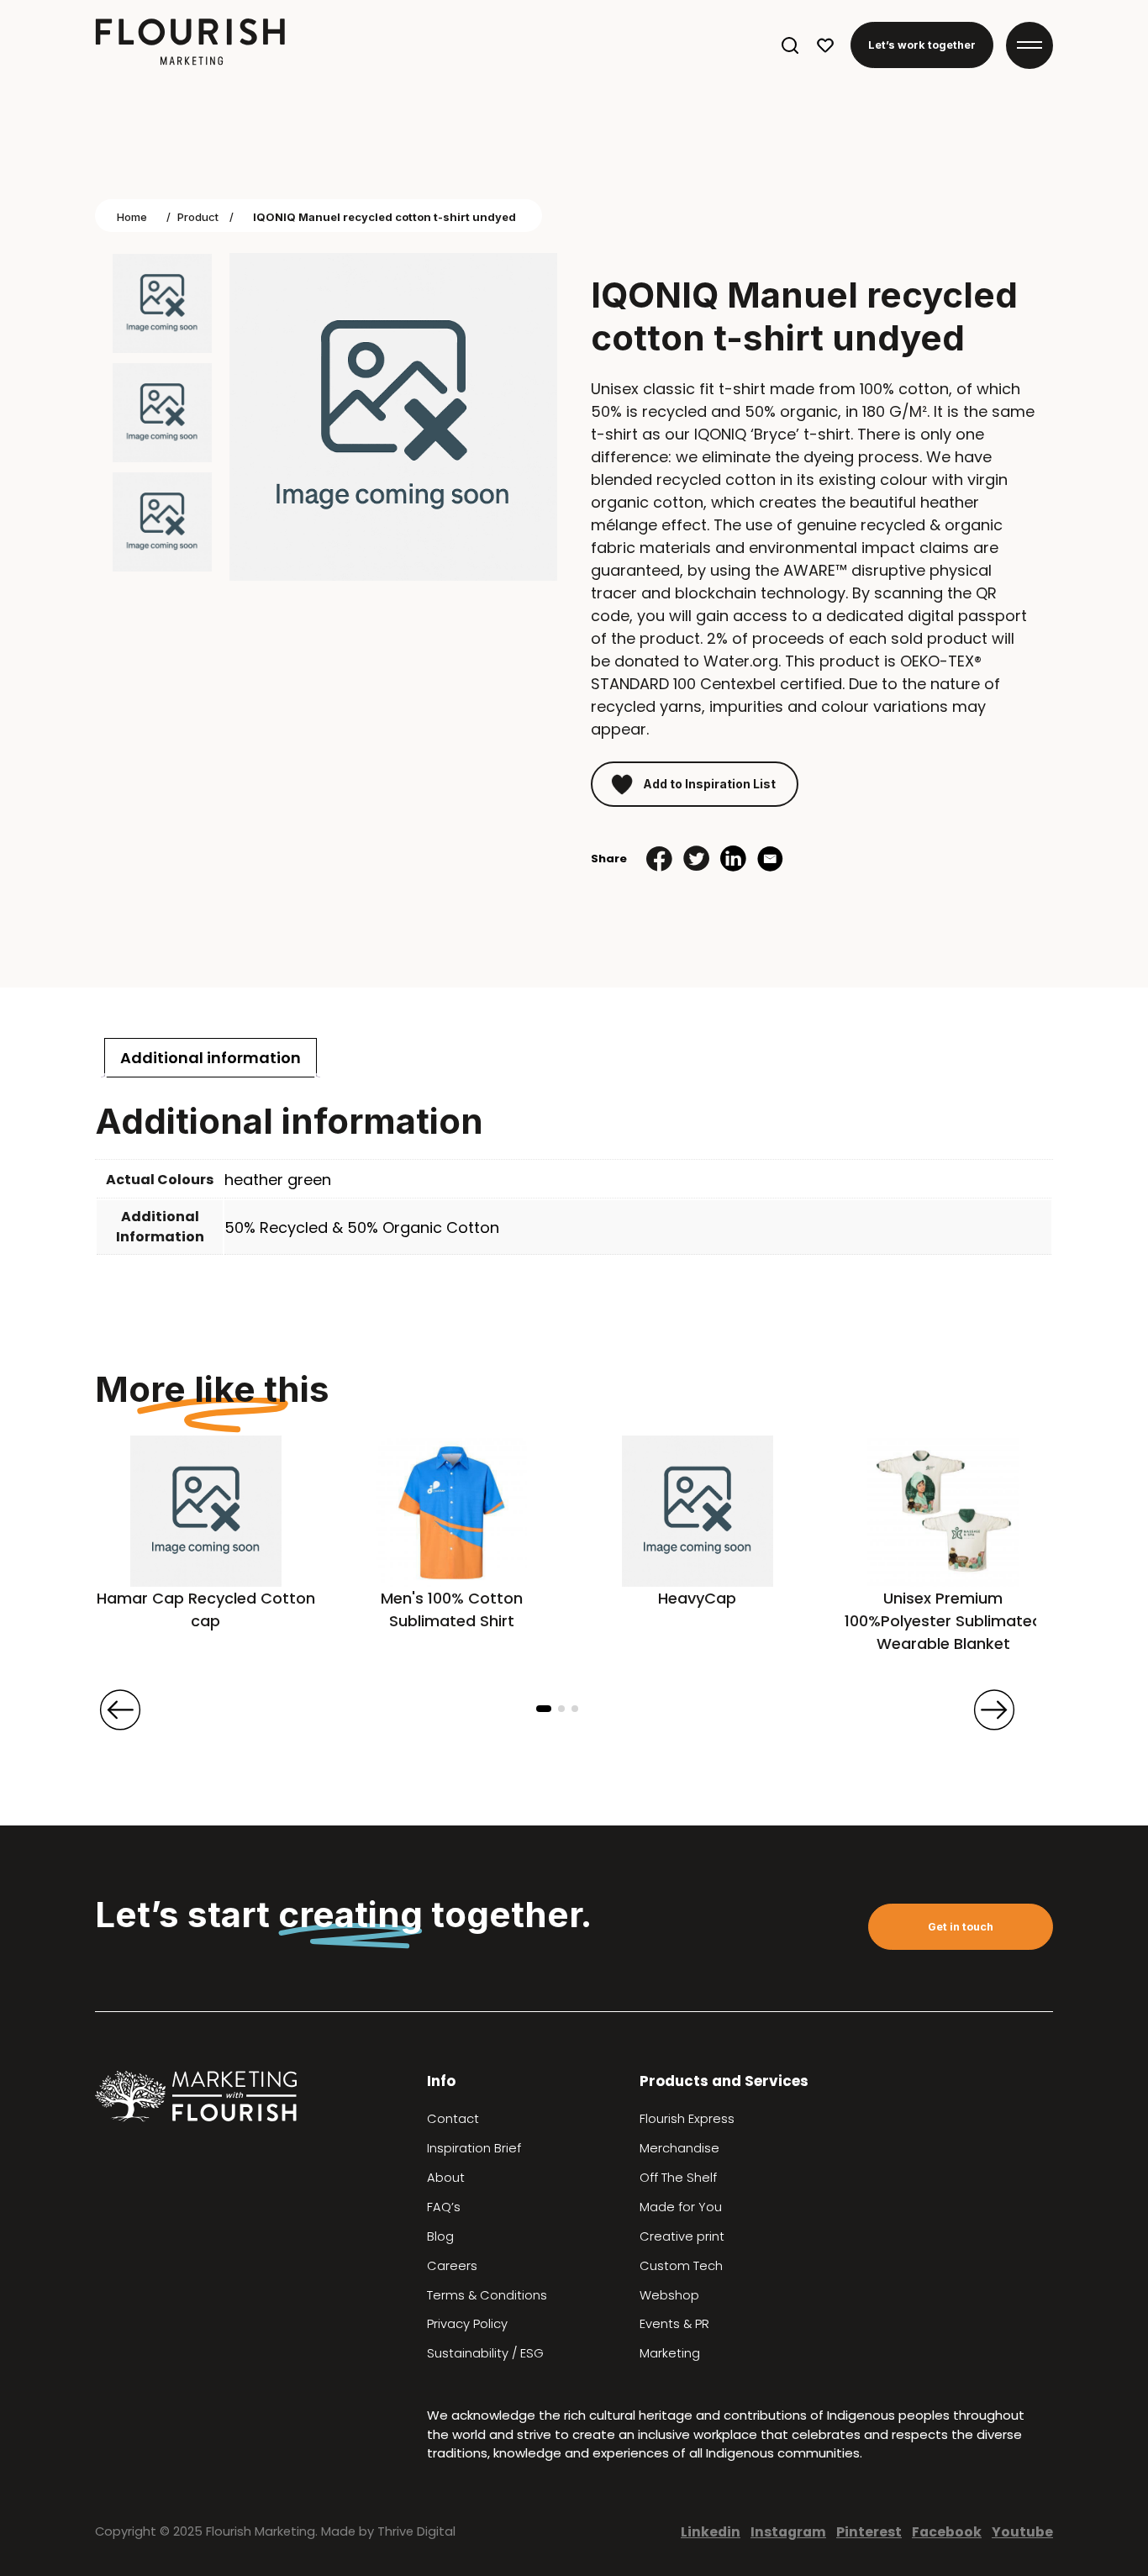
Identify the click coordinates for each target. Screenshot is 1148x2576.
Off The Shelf (678, 2178)
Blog (440, 2236)
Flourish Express (687, 2119)
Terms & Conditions (487, 2295)
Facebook (947, 2532)
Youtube (1022, 2532)
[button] (544, 1709)
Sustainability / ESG (485, 2353)
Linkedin (711, 2532)
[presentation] (120, 1709)
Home (132, 217)
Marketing (670, 2353)
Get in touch (961, 1927)
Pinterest (869, 2532)
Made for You (681, 2207)
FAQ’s (444, 2207)
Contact (453, 2119)
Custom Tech (681, 2266)
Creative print (682, 2236)
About (446, 2178)
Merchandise (679, 2148)
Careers (452, 2266)
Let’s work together (922, 45)
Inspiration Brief (474, 2148)
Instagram (788, 2532)
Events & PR (674, 2324)
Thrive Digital (416, 2531)
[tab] (211, 1058)
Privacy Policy (467, 2324)
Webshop (669, 2295)
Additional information (211, 1058)
